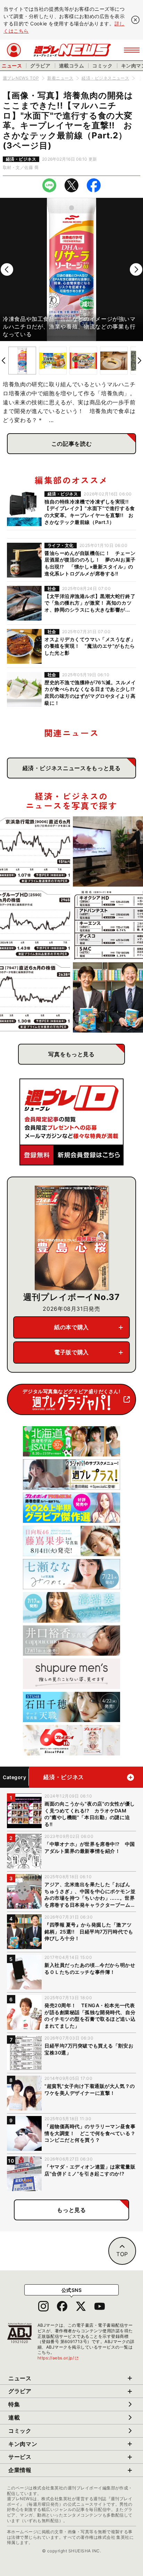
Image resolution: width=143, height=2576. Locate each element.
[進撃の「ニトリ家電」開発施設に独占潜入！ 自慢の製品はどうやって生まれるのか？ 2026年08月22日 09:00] (108, 851)
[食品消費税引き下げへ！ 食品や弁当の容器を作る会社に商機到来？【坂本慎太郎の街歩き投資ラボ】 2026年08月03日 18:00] (35, 998)
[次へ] (136, 269)
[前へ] (7, 269)
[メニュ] (132, 50)
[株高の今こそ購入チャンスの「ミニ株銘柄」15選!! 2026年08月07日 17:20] (108, 924)
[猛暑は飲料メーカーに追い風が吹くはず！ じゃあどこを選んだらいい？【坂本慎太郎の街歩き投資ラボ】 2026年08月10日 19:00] (35, 924)
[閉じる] (135, 20)
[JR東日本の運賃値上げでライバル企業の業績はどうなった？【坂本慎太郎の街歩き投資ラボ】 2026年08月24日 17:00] (35, 851)
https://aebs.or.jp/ (58, 2358)
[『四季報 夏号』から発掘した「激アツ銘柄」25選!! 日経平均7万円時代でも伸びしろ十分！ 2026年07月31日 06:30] (108, 998)
